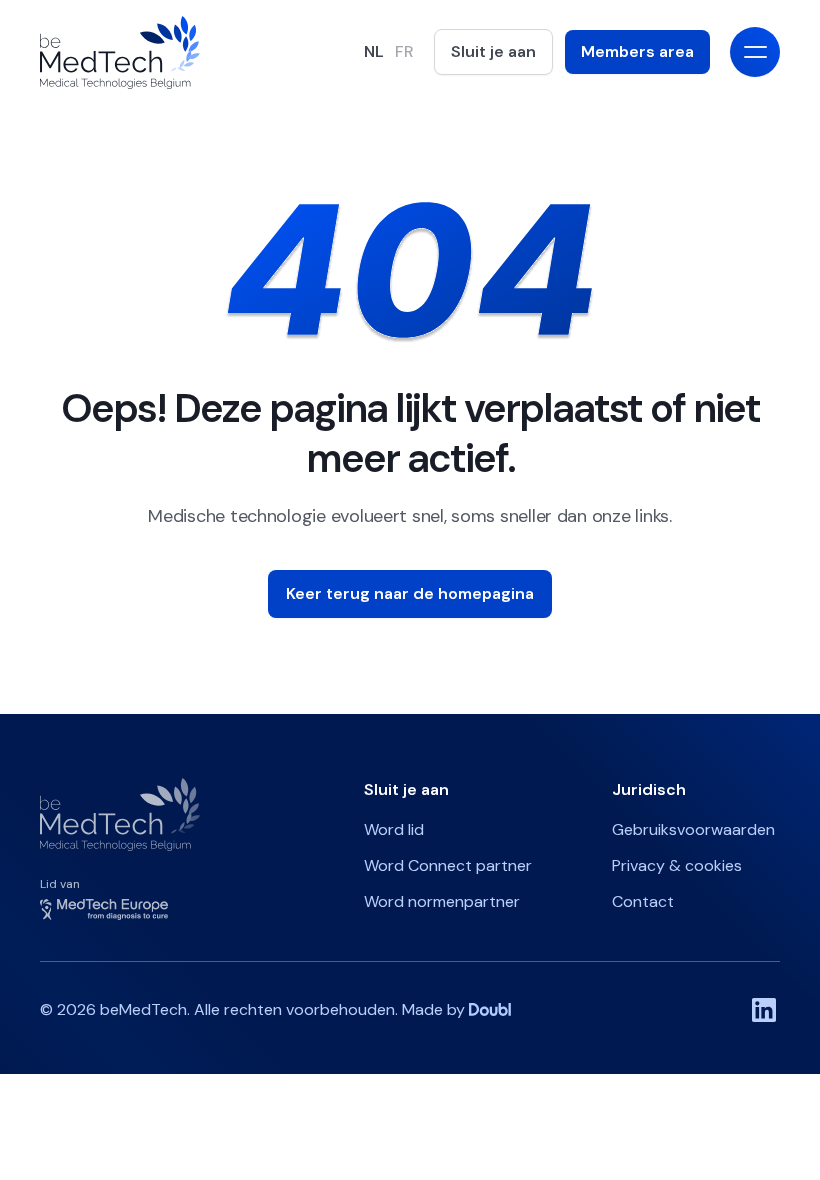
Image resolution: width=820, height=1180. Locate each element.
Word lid (394, 829)
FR (404, 51)
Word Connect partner (448, 865)
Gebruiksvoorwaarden (693, 829)
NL (374, 51)
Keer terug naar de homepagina (410, 593)
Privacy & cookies (677, 865)
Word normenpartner (442, 901)
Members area (637, 51)
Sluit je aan (493, 51)
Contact (643, 901)
